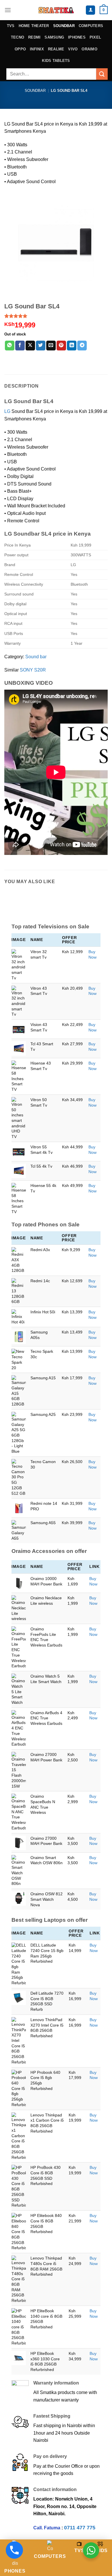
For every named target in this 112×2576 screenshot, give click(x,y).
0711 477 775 (80, 2528)
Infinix (37, 49)
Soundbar (64, 26)
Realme (56, 49)
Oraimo (89, 49)
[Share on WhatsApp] (10, 346)
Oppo (20, 49)
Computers (91, 26)
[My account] (90, 10)
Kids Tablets (56, 61)
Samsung (54, 37)
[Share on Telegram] (82, 346)
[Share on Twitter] (41, 346)
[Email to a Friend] (51, 346)
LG (7, 411)
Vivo (73, 49)
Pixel (95, 37)
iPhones (77, 37)
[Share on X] (30, 346)
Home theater (34, 26)
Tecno (18, 37)
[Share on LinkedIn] (72, 346)
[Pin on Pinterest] (61, 346)
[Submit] (102, 74)
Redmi (34, 37)
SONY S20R (33, 670)
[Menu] (8, 10)
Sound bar (36, 657)
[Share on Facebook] (20, 346)
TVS (11, 26)
